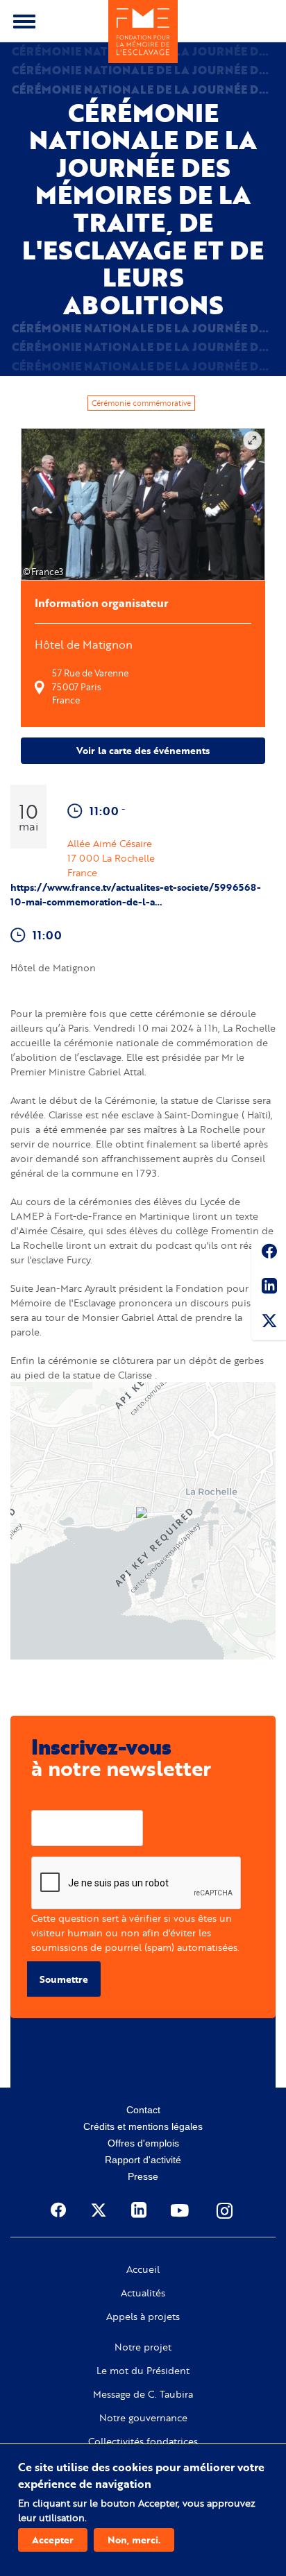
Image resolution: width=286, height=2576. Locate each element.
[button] (143, 1514)
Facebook (269, 1254)
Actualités (143, 2293)
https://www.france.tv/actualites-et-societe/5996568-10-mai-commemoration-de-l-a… (136, 894)
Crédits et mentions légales (143, 2126)
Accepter (53, 2540)
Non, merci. (134, 2540)
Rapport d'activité (143, 2160)
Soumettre (64, 1979)
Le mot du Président (143, 2371)
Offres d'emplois (143, 2143)
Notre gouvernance (143, 2418)
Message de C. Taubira (143, 2394)
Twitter (269, 1323)
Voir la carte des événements (143, 750)
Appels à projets (143, 2317)
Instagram (226, 2210)
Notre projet (143, 2347)
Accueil (143, 2269)
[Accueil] (143, 32)
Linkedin (269, 1288)
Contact (143, 2110)
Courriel (50, 1799)
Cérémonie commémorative (141, 403)
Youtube (181, 2210)
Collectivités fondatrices (143, 2441)
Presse (143, 2176)
